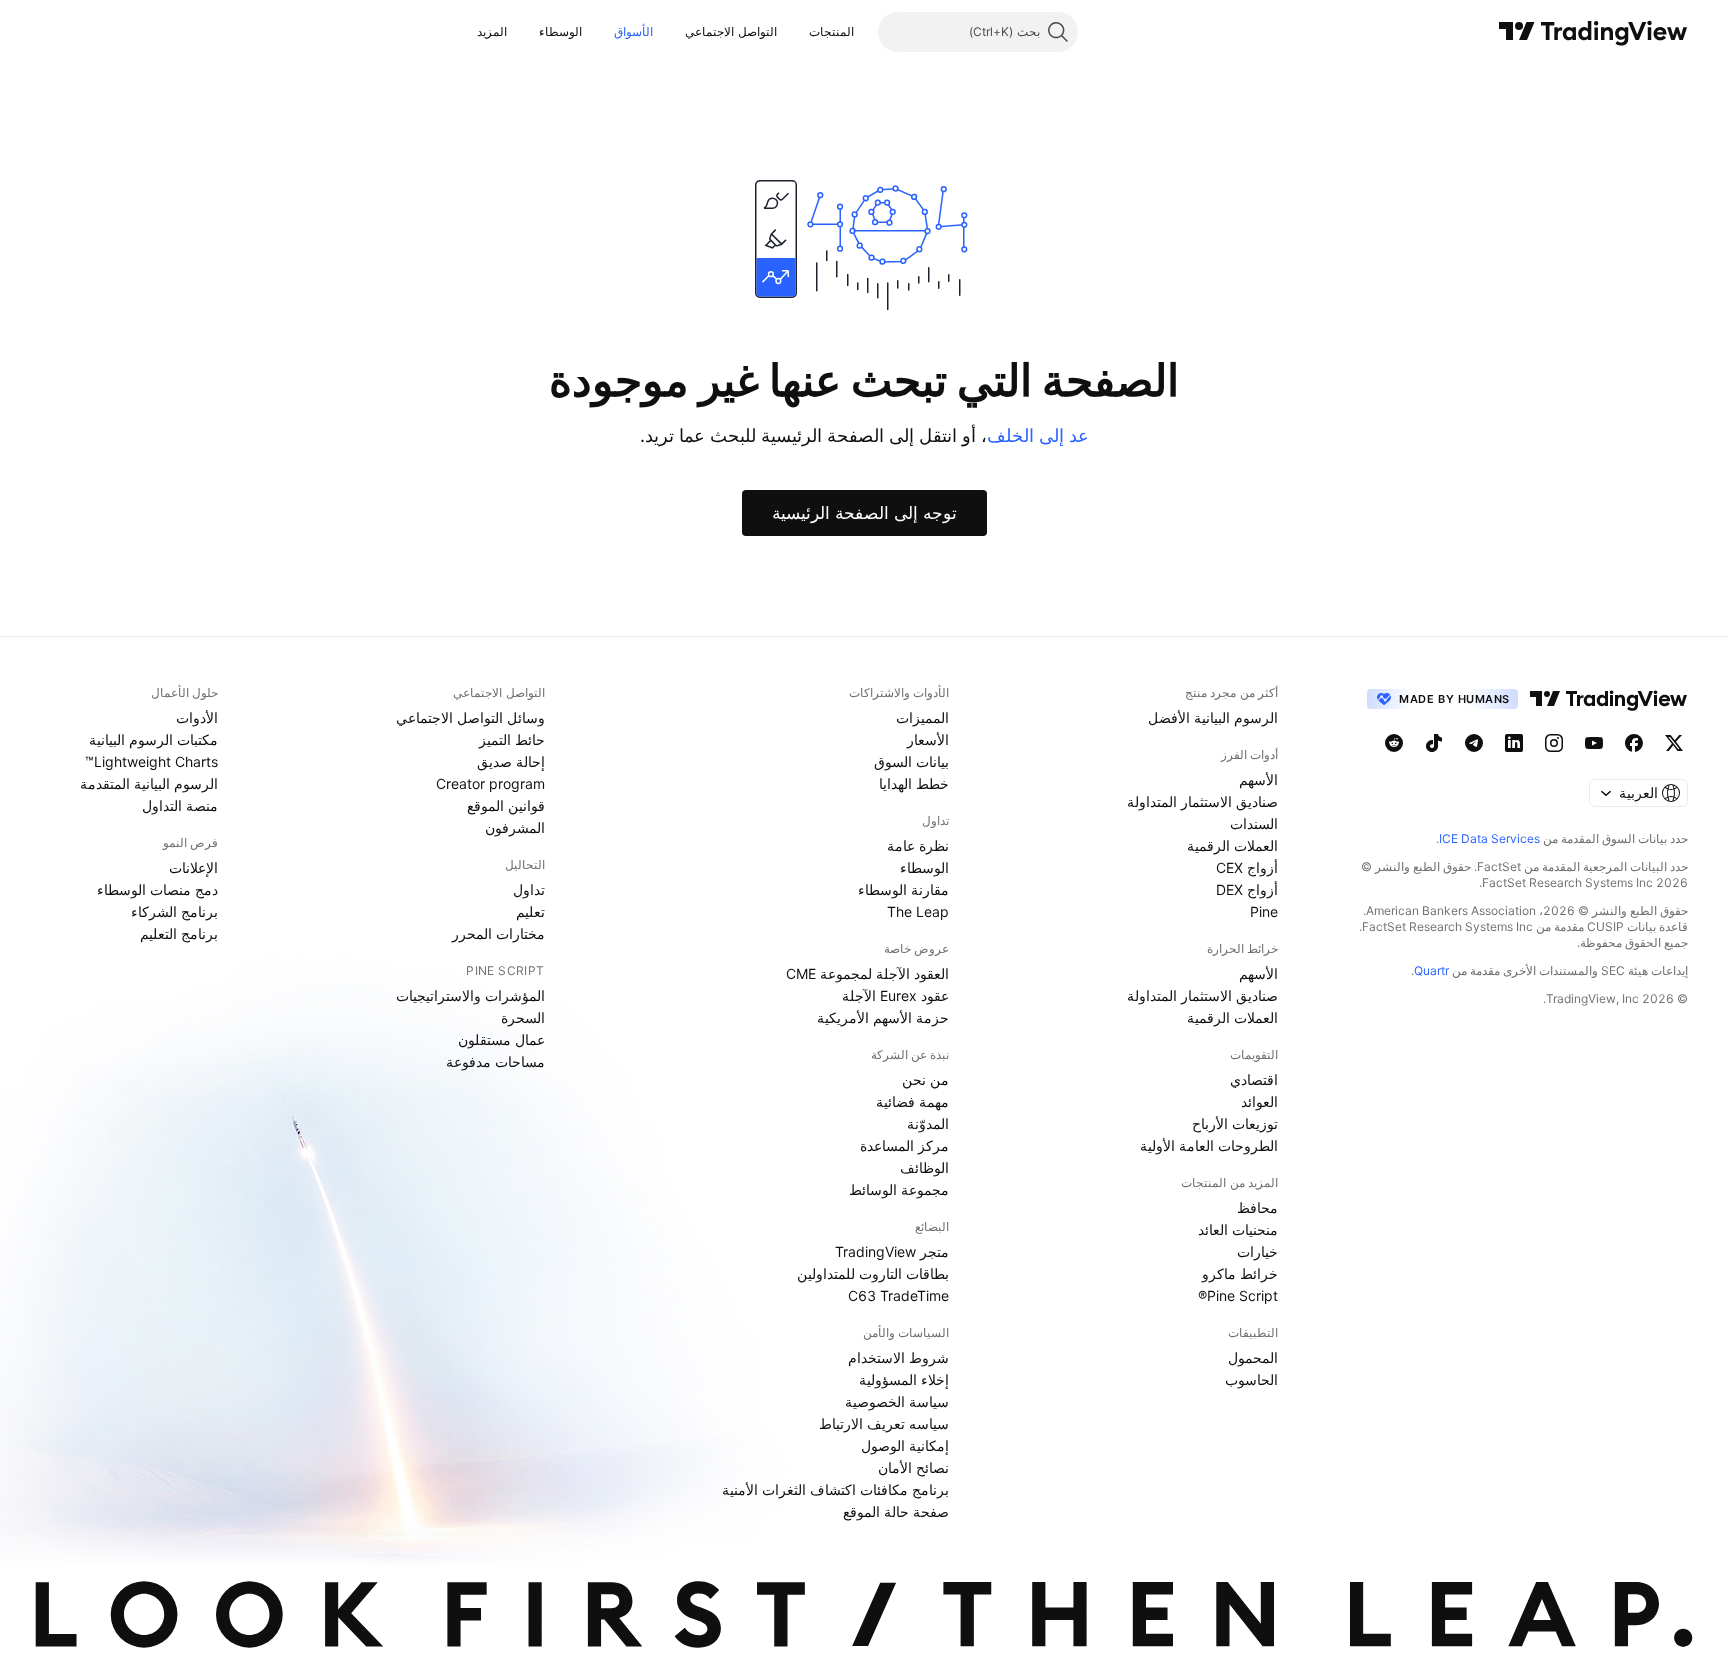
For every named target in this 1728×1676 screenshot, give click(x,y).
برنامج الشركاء (174, 911)
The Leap (918, 911)
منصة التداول (180, 805)
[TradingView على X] (1674, 743)
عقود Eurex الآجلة (895, 995)
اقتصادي (1254, 1079)
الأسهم (1258, 779)
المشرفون (515, 827)
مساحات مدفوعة (495, 1061)
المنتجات (831, 31)
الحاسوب (1251, 1379)
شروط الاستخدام (898, 1357)
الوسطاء (560, 31)
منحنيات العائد (1238, 1229)
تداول (529, 889)
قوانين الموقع (506, 805)
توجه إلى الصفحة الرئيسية (864, 513)
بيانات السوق (911, 761)
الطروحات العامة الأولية (1209, 1145)
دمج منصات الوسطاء (157, 889)
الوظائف (924, 1167)
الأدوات (197, 717)
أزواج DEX (1247, 889)
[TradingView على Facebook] (1634, 743)
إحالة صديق (511, 761)
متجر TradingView (892, 1251)
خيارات (1257, 1251)
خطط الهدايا (914, 783)
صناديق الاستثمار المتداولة (1202, 801)
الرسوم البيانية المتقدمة (149, 783)
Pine (1264, 911)
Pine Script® (1238, 1295)
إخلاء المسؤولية (904, 1379)
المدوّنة (928, 1123)
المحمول (1253, 1357)
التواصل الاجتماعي (730, 31)
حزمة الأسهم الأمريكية (883, 1017)
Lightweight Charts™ (151, 761)
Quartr (1431, 970)
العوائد (1259, 1101)
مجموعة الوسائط (899, 1189)
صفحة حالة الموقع (896, 1511)
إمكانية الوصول (905, 1445)
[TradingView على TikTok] (1434, 743)
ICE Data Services (1489, 838)
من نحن (925, 1079)
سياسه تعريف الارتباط (884, 1423)
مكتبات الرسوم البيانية (153, 739)
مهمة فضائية (912, 1101)
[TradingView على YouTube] (1594, 743)
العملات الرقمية (1232, 845)
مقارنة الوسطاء (903, 889)
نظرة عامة (918, 845)
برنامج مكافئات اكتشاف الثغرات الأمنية (835, 1489)
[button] (794, 32)
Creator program (490, 783)
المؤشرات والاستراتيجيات (470, 995)
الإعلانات (193, 867)
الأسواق (633, 31)
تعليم (530, 911)
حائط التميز (512, 739)
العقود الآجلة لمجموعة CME (867, 973)
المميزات (922, 717)
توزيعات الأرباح (1235, 1123)
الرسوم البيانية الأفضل (1213, 717)
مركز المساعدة (904, 1145)
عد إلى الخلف (1038, 435)
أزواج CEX (1247, 867)
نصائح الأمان (913, 1467)
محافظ (1257, 1207)
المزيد (492, 31)
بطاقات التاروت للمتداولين (873, 1273)
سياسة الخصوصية (897, 1401)
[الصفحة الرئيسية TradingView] (1593, 32)
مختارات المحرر (498, 933)
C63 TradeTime (898, 1295)
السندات (1254, 823)
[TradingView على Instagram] (1554, 743)
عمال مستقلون (501, 1039)
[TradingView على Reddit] (1394, 743)
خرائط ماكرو (1240, 1273)
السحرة (523, 1017)
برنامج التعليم (179, 933)
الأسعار (928, 739)
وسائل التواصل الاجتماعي (470, 717)
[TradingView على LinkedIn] (1514, 743)
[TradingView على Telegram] (1474, 743)
